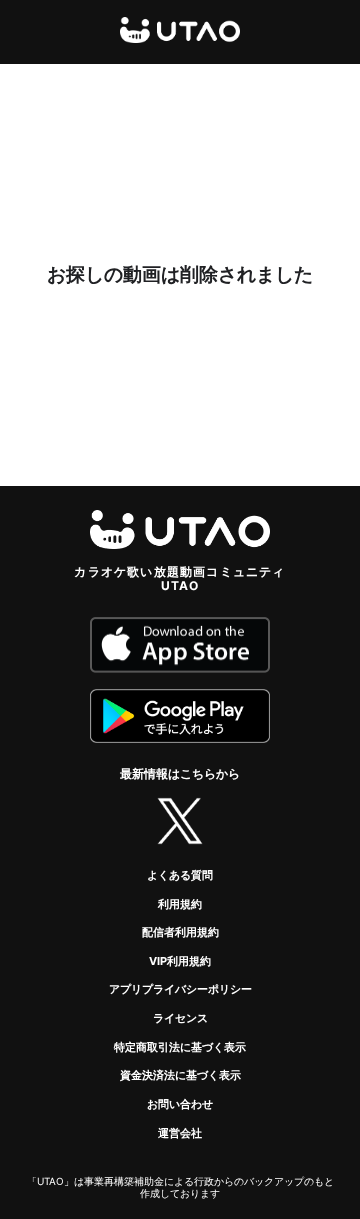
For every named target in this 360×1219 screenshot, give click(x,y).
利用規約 (180, 904)
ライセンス (180, 1018)
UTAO (180, 30)
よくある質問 (180, 875)
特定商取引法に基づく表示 (180, 1047)
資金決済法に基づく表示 (180, 1075)
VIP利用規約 (180, 961)
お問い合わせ (180, 1104)
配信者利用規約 (180, 932)
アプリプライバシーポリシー (180, 989)
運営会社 (180, 1133)
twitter (180, 821)
